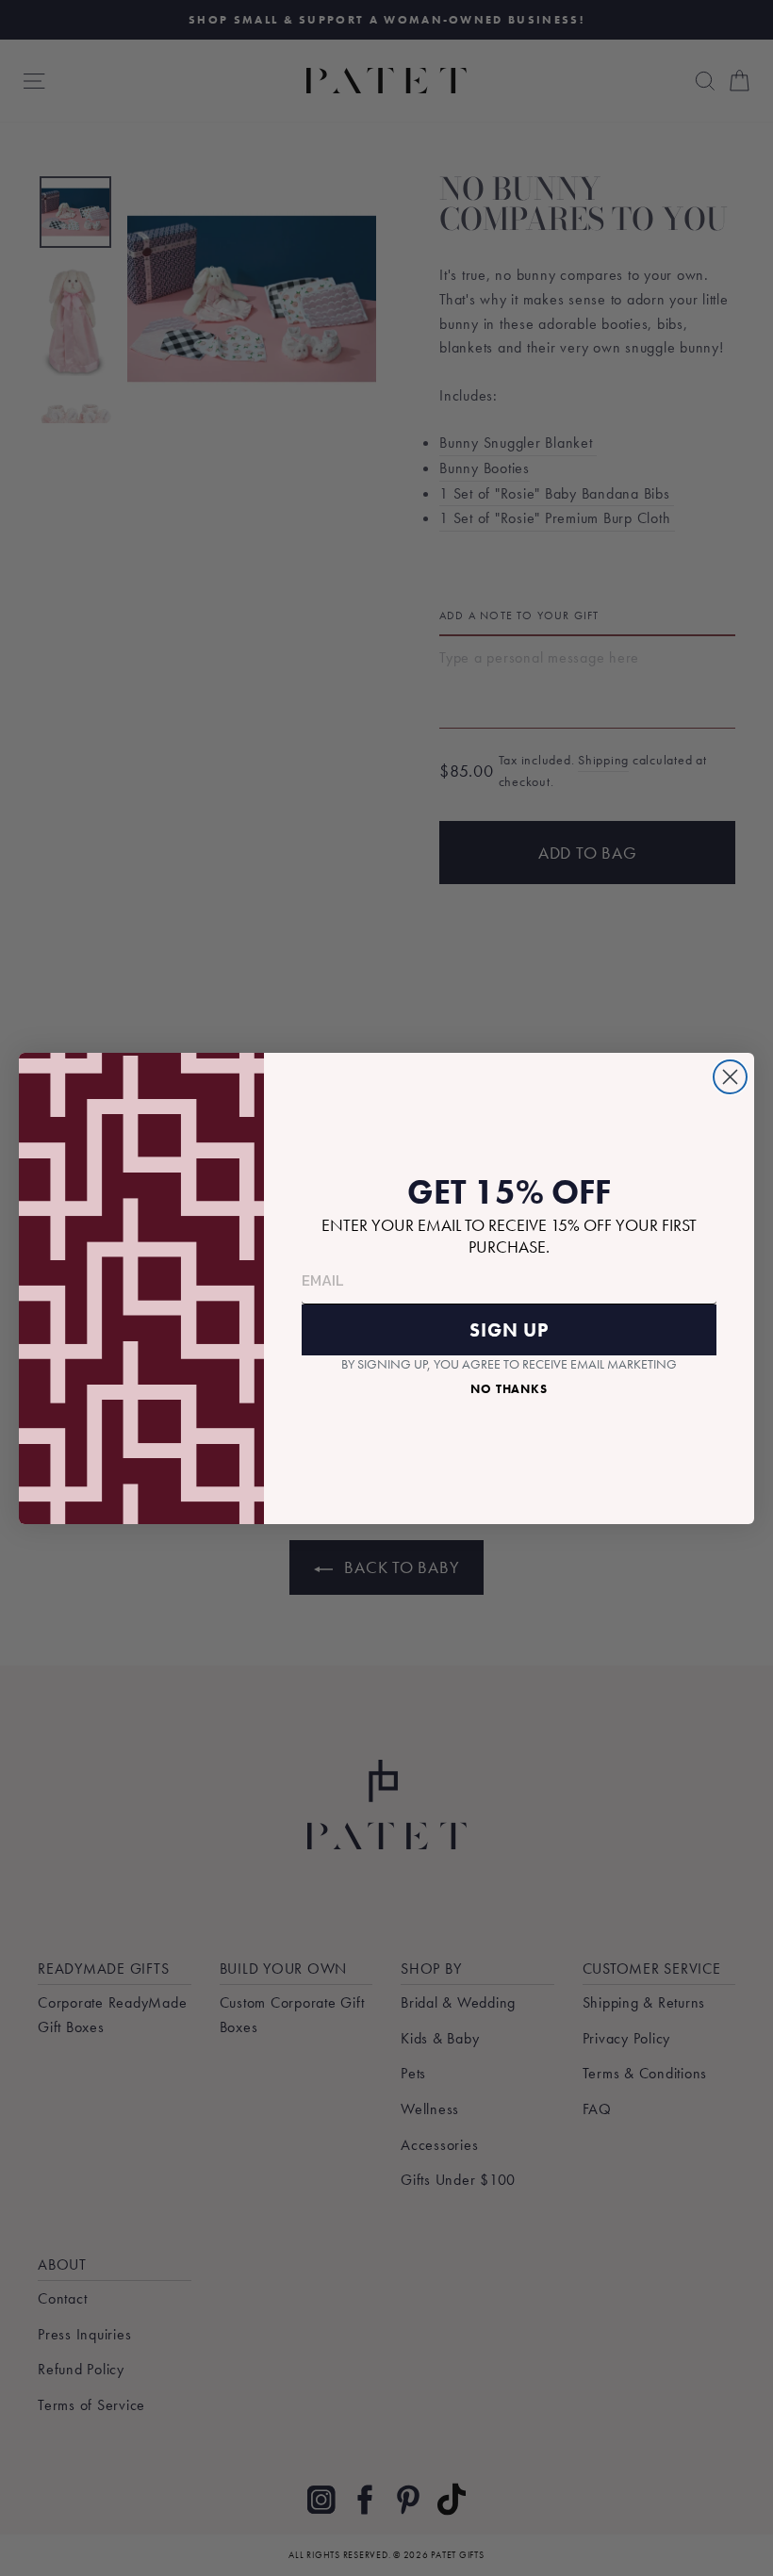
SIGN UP (509, 1330)
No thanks (509, 1389)
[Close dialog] (730, 1077)
